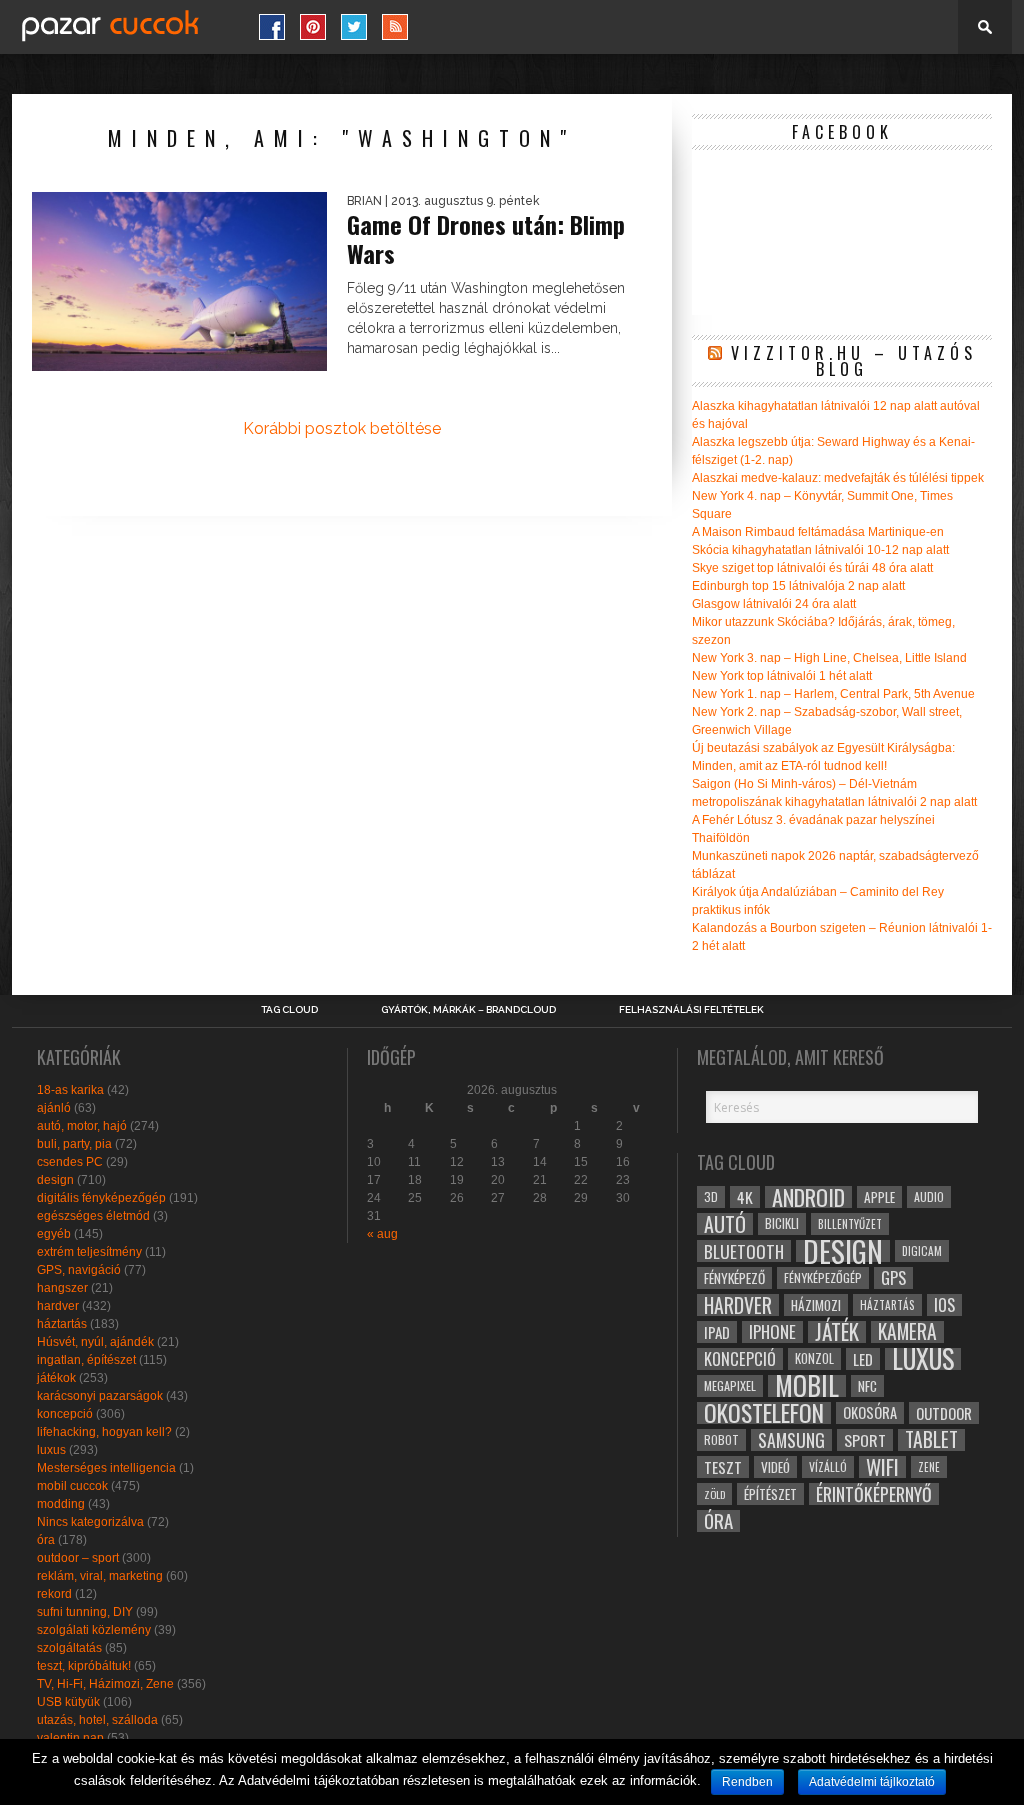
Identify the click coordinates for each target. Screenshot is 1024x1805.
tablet (931, 1440)
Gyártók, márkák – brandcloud (468, 1010)
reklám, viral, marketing (100, 1576)
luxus (51, 1450)
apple (879, 1197)
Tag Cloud (289, 1010)
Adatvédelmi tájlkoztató (872, 1782)
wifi (882, 1467)
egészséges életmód (93, 1216)
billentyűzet (850, 1223)
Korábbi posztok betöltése (342, 428)
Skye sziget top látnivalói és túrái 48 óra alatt (812, 568)
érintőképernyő (874, 1494)
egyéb (54, 1234)
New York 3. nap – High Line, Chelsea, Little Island (829, 658)
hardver (58, 1306)
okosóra (870, 1412)
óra (46, 1540)
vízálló (828, 1466)
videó (775, 1467)
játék (837, 1332)
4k (745, 1197)
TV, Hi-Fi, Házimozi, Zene (105, 1684)
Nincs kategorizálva (90, 1522)
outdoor (944, 1413)
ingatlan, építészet (86, 1360)
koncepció (65, 1414)
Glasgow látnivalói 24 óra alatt (774, 604)
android (808, 1197)
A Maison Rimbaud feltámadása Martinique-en (818, 532)
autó (725, 1224)
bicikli (782, 1223)
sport (865, 1440)
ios (944, 1305)
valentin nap (70, 1738)
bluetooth (744, 1251)
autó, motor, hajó (82, 1126)
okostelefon (764, 1413)
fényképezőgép (823, 1277)
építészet (770, 1494)
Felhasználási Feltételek (691, 1010)
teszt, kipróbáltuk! (84, 1666)
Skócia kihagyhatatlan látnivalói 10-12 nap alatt (820, 550)
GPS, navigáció (79, 1270)
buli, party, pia (74, 1144)
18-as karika (70, 1090)
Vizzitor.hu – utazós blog (854, 361)
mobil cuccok (72, 1486)
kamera (907, 1332)
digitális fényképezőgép (101, 1198)
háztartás (62, 1324)
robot (721, 1439)
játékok (56, 1378)
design (55, 1180)
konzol (814, 1358)
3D (711, 1196)
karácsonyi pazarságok (100, 1396)
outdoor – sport (78, 1558)
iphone (772, 1332)
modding (61, 1504)
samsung (791, 1440)
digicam (922, 1250)
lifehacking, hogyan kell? (104, 1432)
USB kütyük (68, 1702)
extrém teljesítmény (89, 1252)
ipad (717, 1332)
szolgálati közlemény (94, 1630)
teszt (723, 1467)
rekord (54, 1594)
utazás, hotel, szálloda (97, 1720)
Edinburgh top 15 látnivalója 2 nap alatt (798, 586)
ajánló (54, 1108)
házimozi (816, 1305)
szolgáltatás (69, 1648)
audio (929, 1196)
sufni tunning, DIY (85, 1612)
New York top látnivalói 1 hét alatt (782, 676)
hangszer (62, 1288)
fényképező (734, 1278)
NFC (867, 1385)
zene (929, 1467)
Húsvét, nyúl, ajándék (95, 1342)
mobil (807, 1386)
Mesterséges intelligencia (106, 1468)
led (863, 1359)
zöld (714, 1494)
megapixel (730, 1385)
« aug (382, 1234)
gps (893, 1278)
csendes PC (70, 1162)
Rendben (747, 1782)
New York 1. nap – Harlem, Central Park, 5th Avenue (833, 694)
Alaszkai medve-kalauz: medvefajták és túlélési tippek (838, 478)
